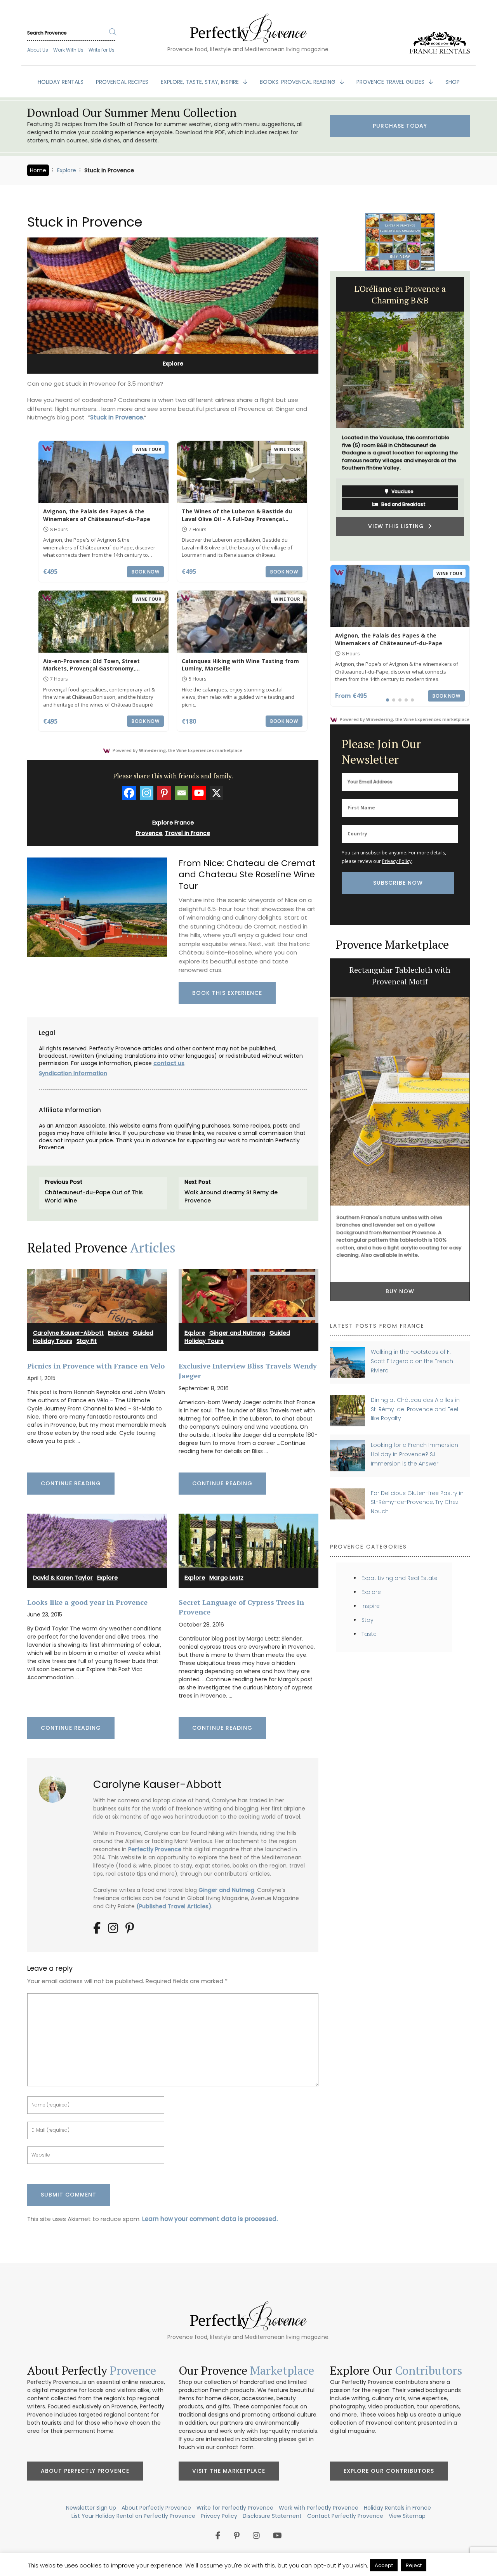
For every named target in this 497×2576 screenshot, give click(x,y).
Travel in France (188, 833)
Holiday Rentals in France (397, 2508)
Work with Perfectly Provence (319, 2508)
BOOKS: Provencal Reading (298, 82)
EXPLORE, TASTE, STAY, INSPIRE (201, 82)
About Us (38, 50)
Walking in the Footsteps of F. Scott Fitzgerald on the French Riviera (412, 1361)
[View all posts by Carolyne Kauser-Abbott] (55, 1786)
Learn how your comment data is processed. (210, 2219)
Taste (369, 1634)
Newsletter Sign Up (91, 2508)
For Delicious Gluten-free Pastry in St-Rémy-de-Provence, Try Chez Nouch (417, 1502)
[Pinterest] (164, 793)
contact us (169, 1063)
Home (38, 170)
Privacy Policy (397, 861)
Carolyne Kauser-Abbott (68, 1333)
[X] (216, 793)
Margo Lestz (226, 1578)
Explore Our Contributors (389, 2471)
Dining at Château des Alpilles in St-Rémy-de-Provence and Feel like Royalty (415, 1409)
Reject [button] (414, 2565)
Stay (368, 1620)
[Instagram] (147, 793)
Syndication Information (73, 1073)
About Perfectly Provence (85, 2471)
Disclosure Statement (272, 2516)
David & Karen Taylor (63, 1578)
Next (476, 416)
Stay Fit (87, 1341)
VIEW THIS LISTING (398, 531)
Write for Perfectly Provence (235, 2508)
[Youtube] (199, 793)
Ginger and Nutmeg (237, 1333)
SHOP (453, 82)
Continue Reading (71, 1483)
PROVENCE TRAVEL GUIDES (391, 82)
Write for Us (102, 50)
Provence (149, 833)
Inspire (371, 1606)
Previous (324, 416)
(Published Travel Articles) (174, 1906)
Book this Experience (227, 993)
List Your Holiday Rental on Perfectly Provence (133, 2516)
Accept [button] (384, 2565)
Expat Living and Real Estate (400, 1578)
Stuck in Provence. (117, 417)
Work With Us (68, 50)
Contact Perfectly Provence (345, 2516)
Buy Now (400, 1291)
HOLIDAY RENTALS (61, 82)
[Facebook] (129, 793)
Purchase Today (400, 126)
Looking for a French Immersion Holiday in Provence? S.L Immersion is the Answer (414, 1454)
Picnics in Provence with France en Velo (96, 1366)
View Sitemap (407, 2516)
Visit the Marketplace (229, 2471)
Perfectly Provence (155, 1849)
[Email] (182, 793)
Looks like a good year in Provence (87, 1602)
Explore (67, 170)
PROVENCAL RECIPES (122, 82)
